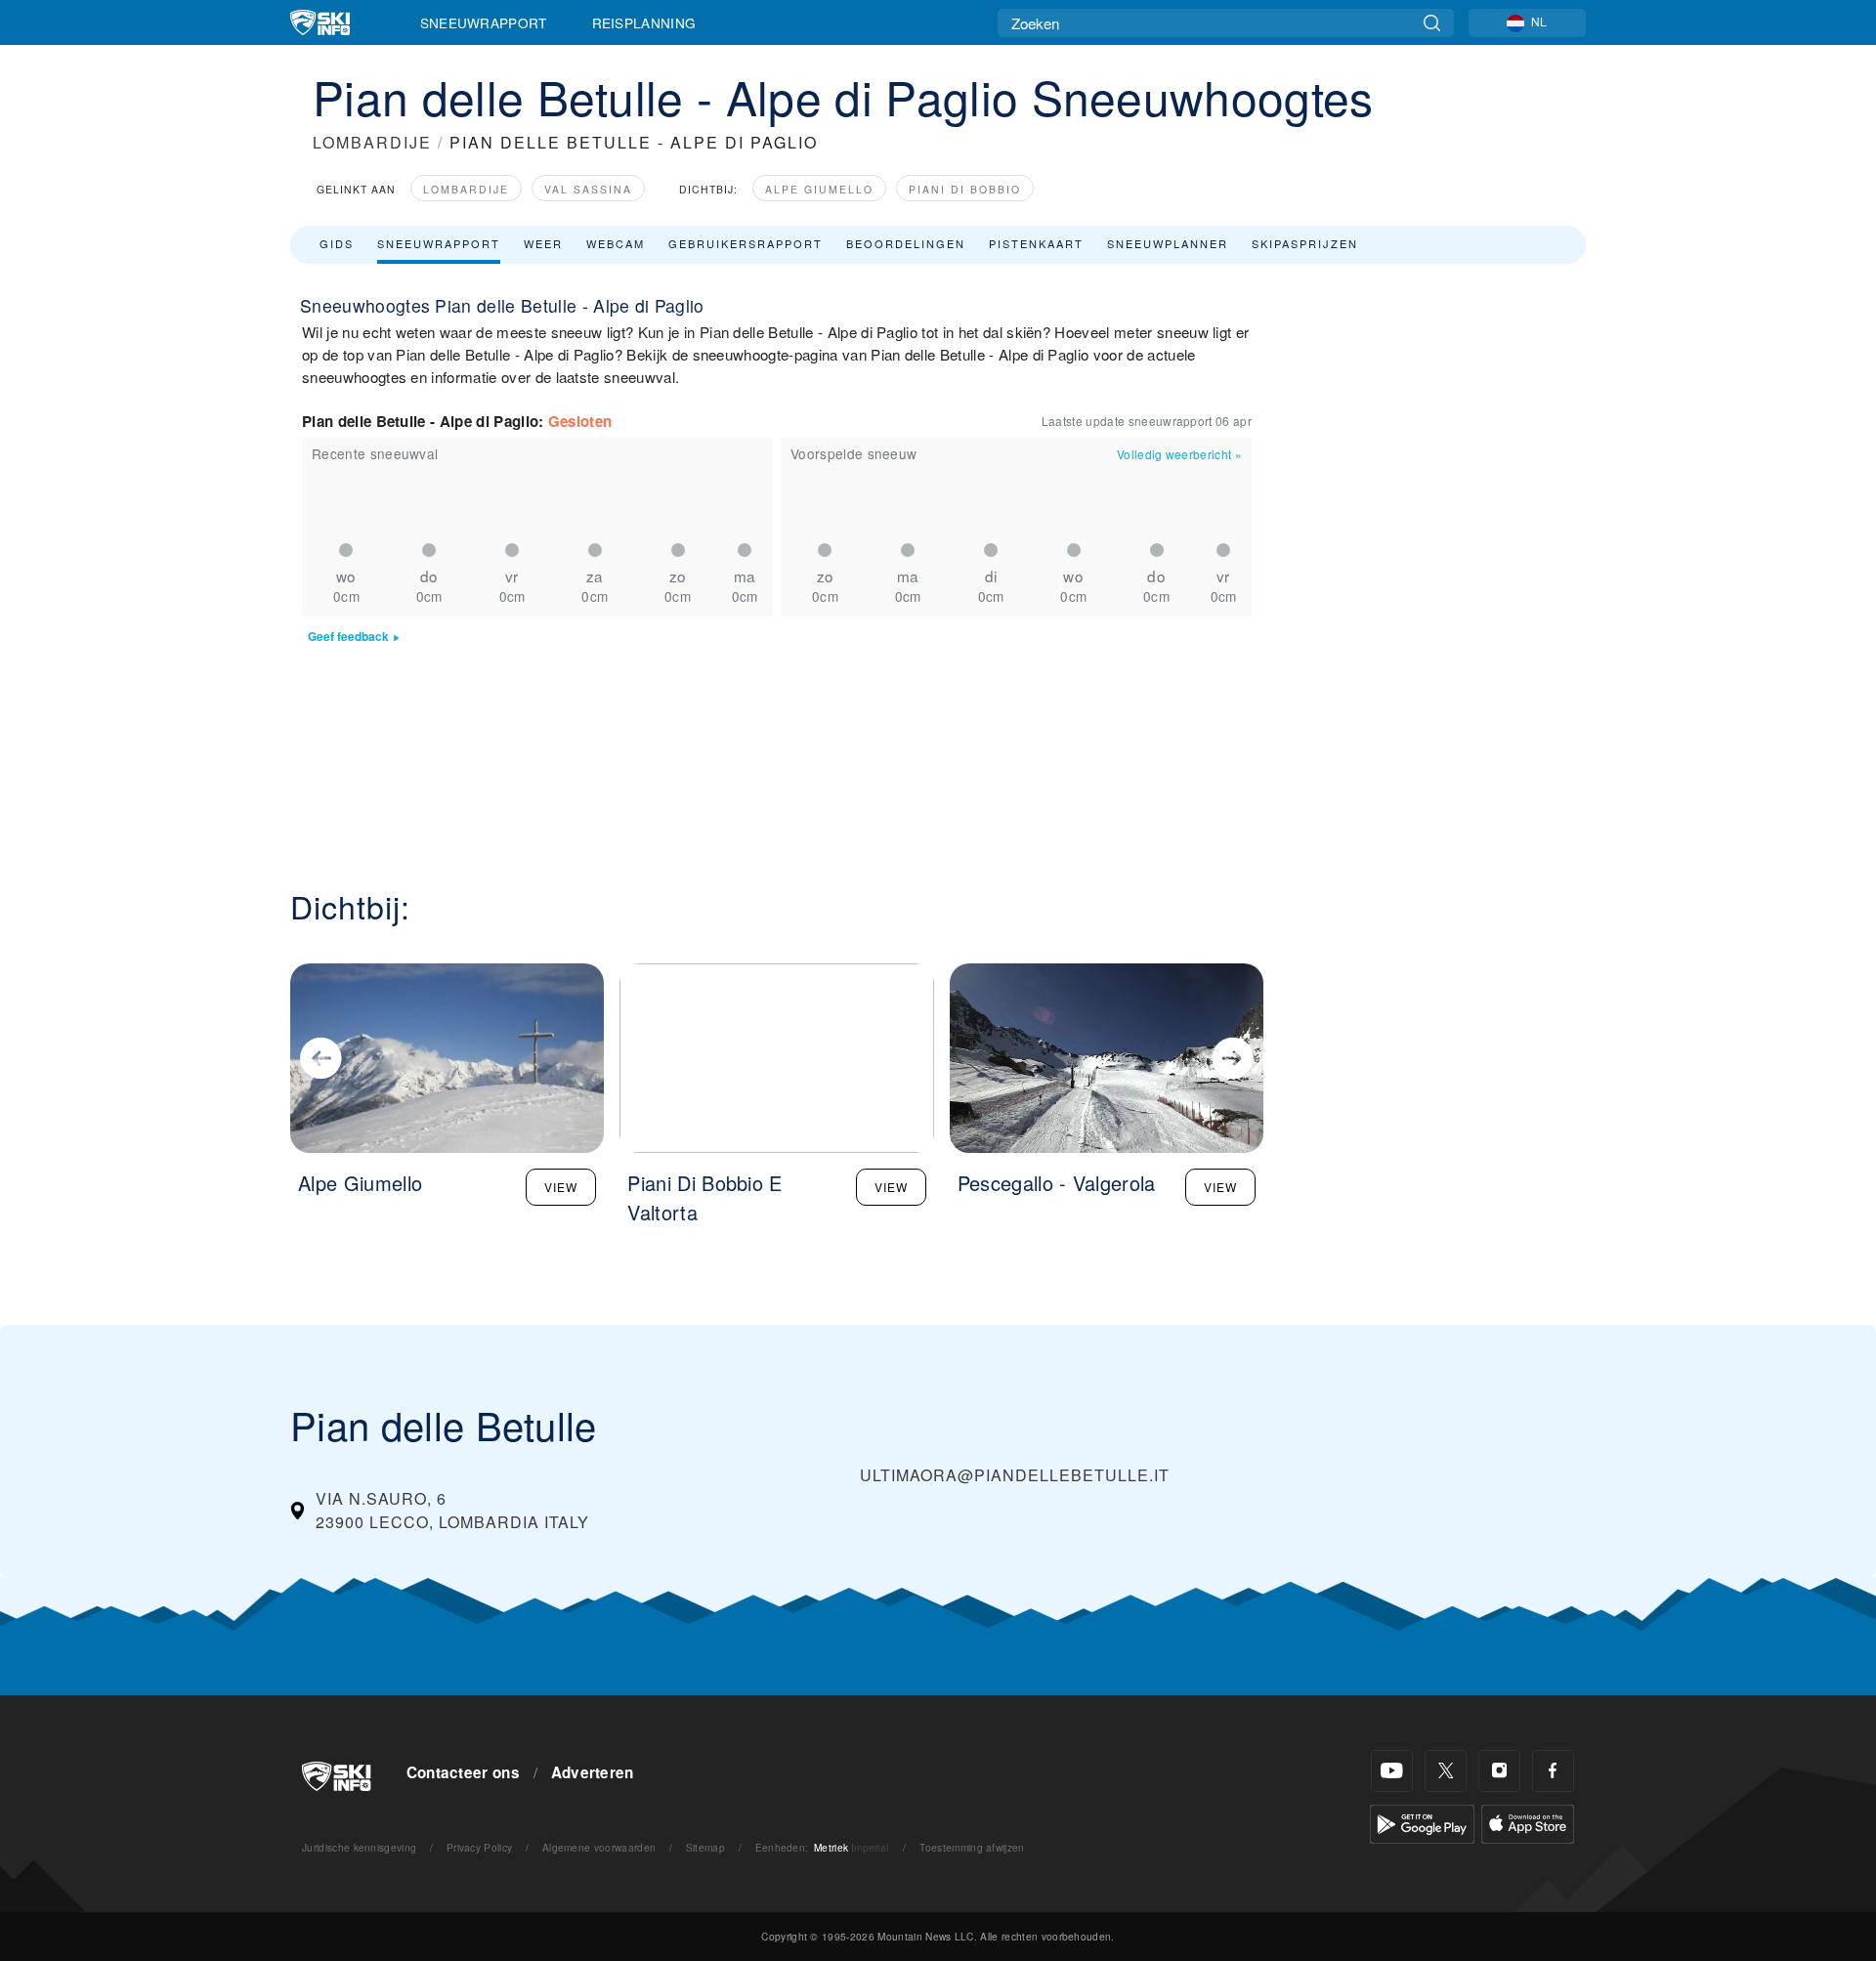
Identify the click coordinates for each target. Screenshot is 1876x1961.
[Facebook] (1553, 1771)
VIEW (561, 1187)
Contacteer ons (463, 1772)
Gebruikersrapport (746, 243)
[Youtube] (1392, 1771)
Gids (337, 243)
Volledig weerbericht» (1179, 454)
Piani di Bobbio (965, 189)
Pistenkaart (1036, 243)
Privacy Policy (479, 1847)
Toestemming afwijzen (972, 1847)
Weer (543, 243)
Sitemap (705, 1847)
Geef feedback (348, 637)
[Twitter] (1446, 1771)
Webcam (616, 243)
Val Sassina (588, 189)
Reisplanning (644, 22)
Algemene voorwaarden (599, 1847)
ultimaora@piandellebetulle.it (1015, 1475)
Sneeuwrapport (484, 22)
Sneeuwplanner (1168, 243)
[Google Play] (1422, 1822)
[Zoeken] (1432, 23)
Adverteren (593, 1772)
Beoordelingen (906, 243)
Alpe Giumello (819, 189)
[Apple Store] (1528, 1822)
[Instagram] (1499, 1771)
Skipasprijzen (1305, 243)
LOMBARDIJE (372, 142)
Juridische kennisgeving (359, 1847)
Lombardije (466, 189)
